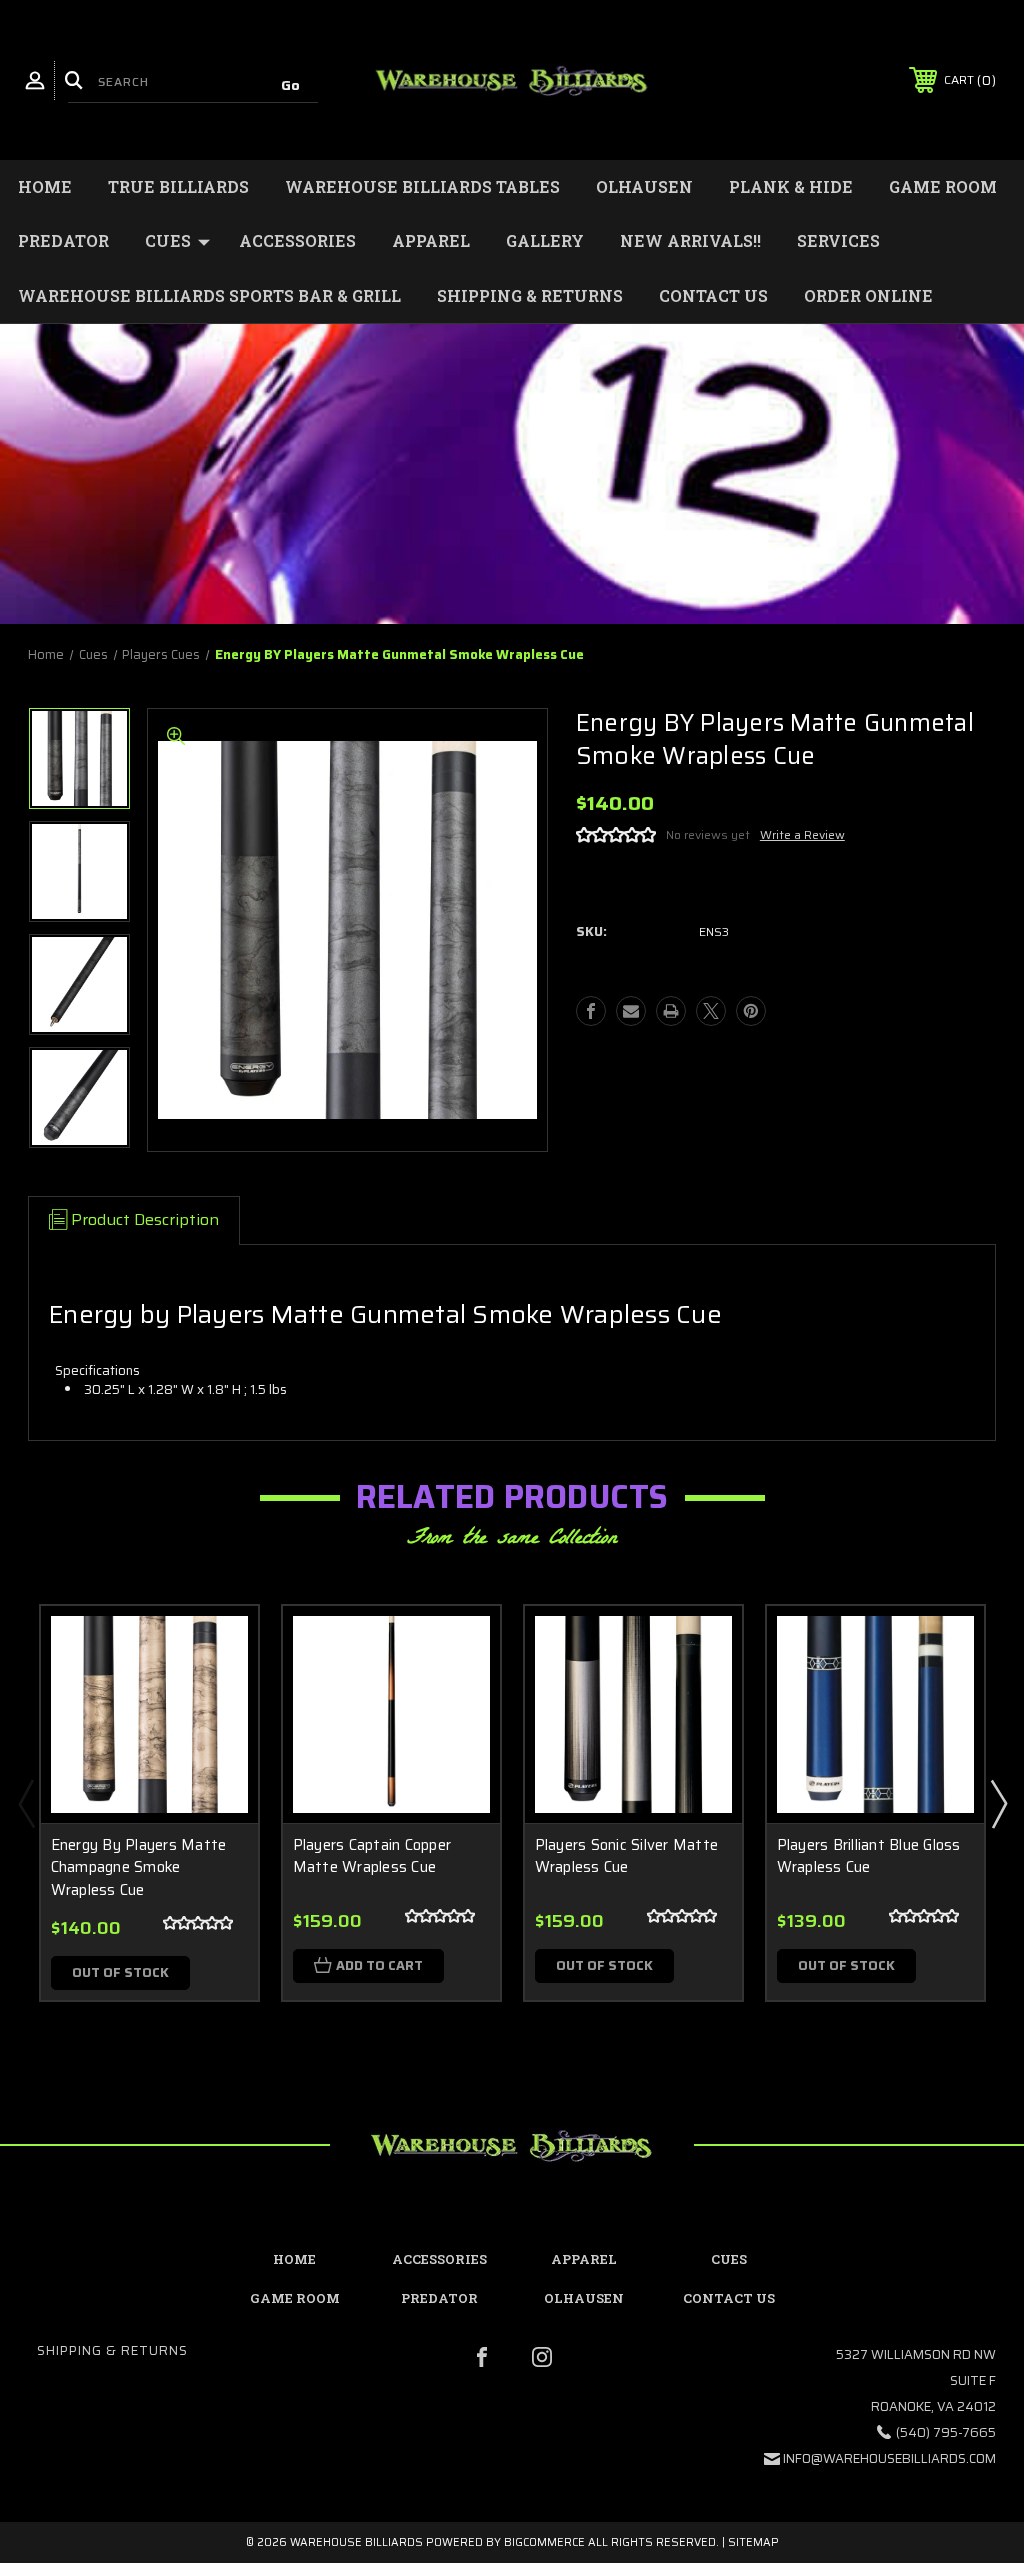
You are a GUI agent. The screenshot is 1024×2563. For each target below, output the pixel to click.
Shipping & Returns (530, 295)
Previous (26, 1803)
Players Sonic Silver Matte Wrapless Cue (627, 1856)
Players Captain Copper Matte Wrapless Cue (372, 1856)
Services (838, 240)
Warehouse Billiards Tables (422, 186)
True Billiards (178, 186)
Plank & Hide (791, 186)
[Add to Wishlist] (218, 1693)
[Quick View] (218, 1645)
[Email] (631, 1011)
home (294, 2259)
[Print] (671, 1011)
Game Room (943, 186)
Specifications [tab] (97, 1371)
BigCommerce (544, 2542)
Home (45, 186)
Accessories (297, 240)
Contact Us (713, 295)
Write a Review (802, 834)
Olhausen (644, 186)
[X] (711, 1011)
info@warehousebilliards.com (889, 2458)
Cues (168, 240)
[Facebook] (591, 1011)
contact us (729, 2298)
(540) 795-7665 (946, 2432)
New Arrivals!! (690, 240)
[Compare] (218, 1741)
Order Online (868, 295)
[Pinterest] (751, 1011)
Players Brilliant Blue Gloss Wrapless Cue (869, 1856)
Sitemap (753, 2542)
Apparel (431, 240)
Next (998, 1803)
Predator (63, 240)
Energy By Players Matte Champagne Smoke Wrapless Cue (139, 1868)
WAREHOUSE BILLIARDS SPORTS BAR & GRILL (209, 295)
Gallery (545, 240)
